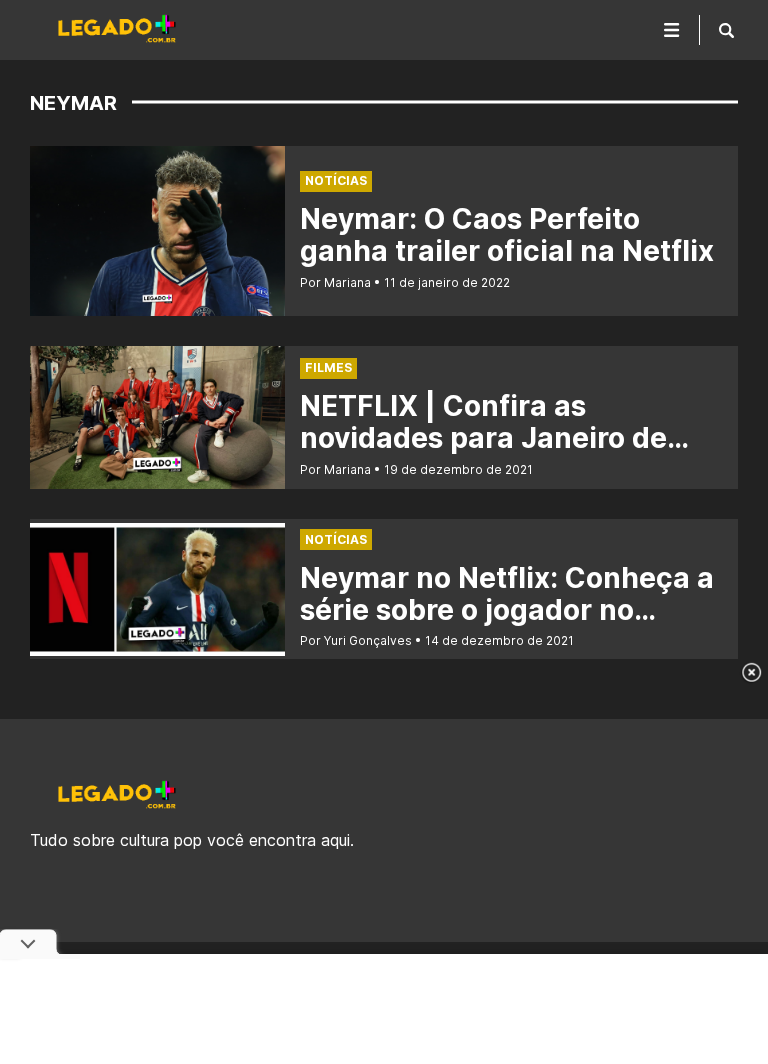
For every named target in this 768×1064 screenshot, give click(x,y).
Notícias (336, 180)
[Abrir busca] (726, 30)
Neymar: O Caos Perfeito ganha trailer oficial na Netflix (507, 235)
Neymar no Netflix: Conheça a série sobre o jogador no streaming (507, 610)
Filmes (328, 367)
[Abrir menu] (672, 30)
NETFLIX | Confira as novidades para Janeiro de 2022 (483, 438)
